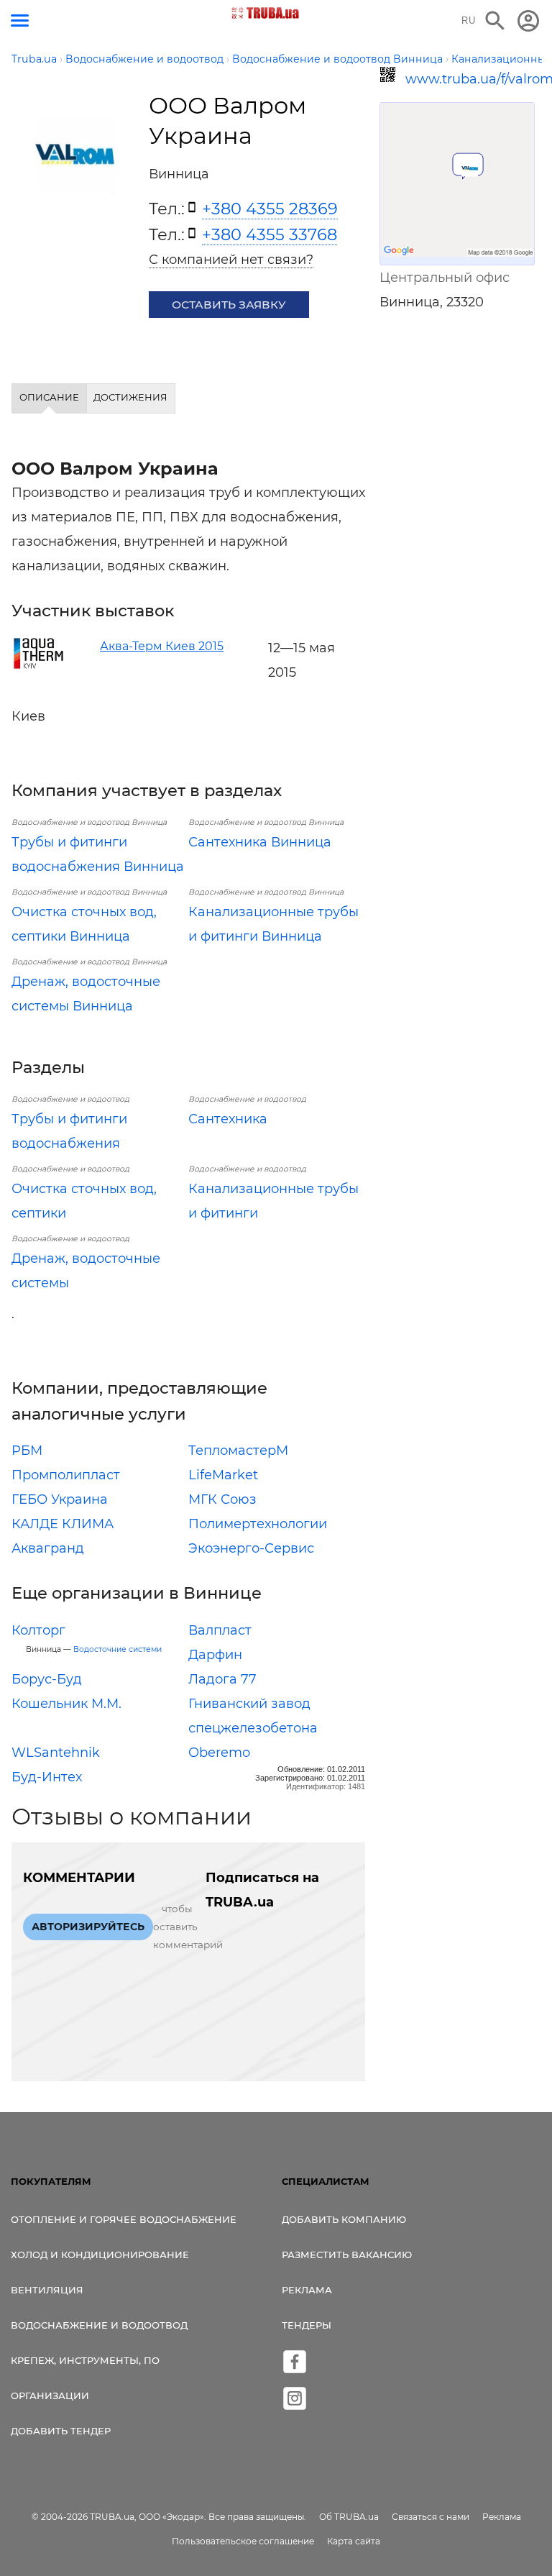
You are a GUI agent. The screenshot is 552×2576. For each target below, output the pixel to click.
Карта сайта (354, 2541)
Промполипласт (66, 1475)
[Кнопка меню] (20, 20)
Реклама (307, 2290)
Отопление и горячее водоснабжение (124, 2219)
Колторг (38, 1630)
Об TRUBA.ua (349, 2517)
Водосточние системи (118, 1649)
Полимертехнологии (258, 1524)
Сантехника (228, 1119)
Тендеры (307, 2325)
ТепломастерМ (238, 1451)
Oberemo (219, 1753)
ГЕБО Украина (60, 1499)
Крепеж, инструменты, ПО (85, 2360)
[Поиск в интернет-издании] (495, 21)
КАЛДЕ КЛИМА (63, 1524)
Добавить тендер (61, 2431)
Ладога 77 (222, 1679)
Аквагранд (48, 1548)
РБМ (27, 1451)
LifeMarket (223, 1475)
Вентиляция (47, 2290)
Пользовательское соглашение (243, 2541)
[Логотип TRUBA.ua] (266, 13)
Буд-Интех (47, 1777)
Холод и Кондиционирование (100, 2255)
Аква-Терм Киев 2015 (162, 646)
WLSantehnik (56, 1753)
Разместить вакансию (347, 2255)
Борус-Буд (47, 1679)
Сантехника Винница (260, 842)
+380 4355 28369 (270, 209)
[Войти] (528, 21)
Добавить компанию (344, 2219)
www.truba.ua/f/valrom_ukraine (470, 79)
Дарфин (215, 1655)
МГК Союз (222, 1499)
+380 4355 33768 (270, 234)
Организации (50, 2395)
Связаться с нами (431, 2517)
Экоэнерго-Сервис (251, 1548)
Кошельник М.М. (66, 1704)
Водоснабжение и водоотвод (99, 2325)
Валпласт (220, 1630)
